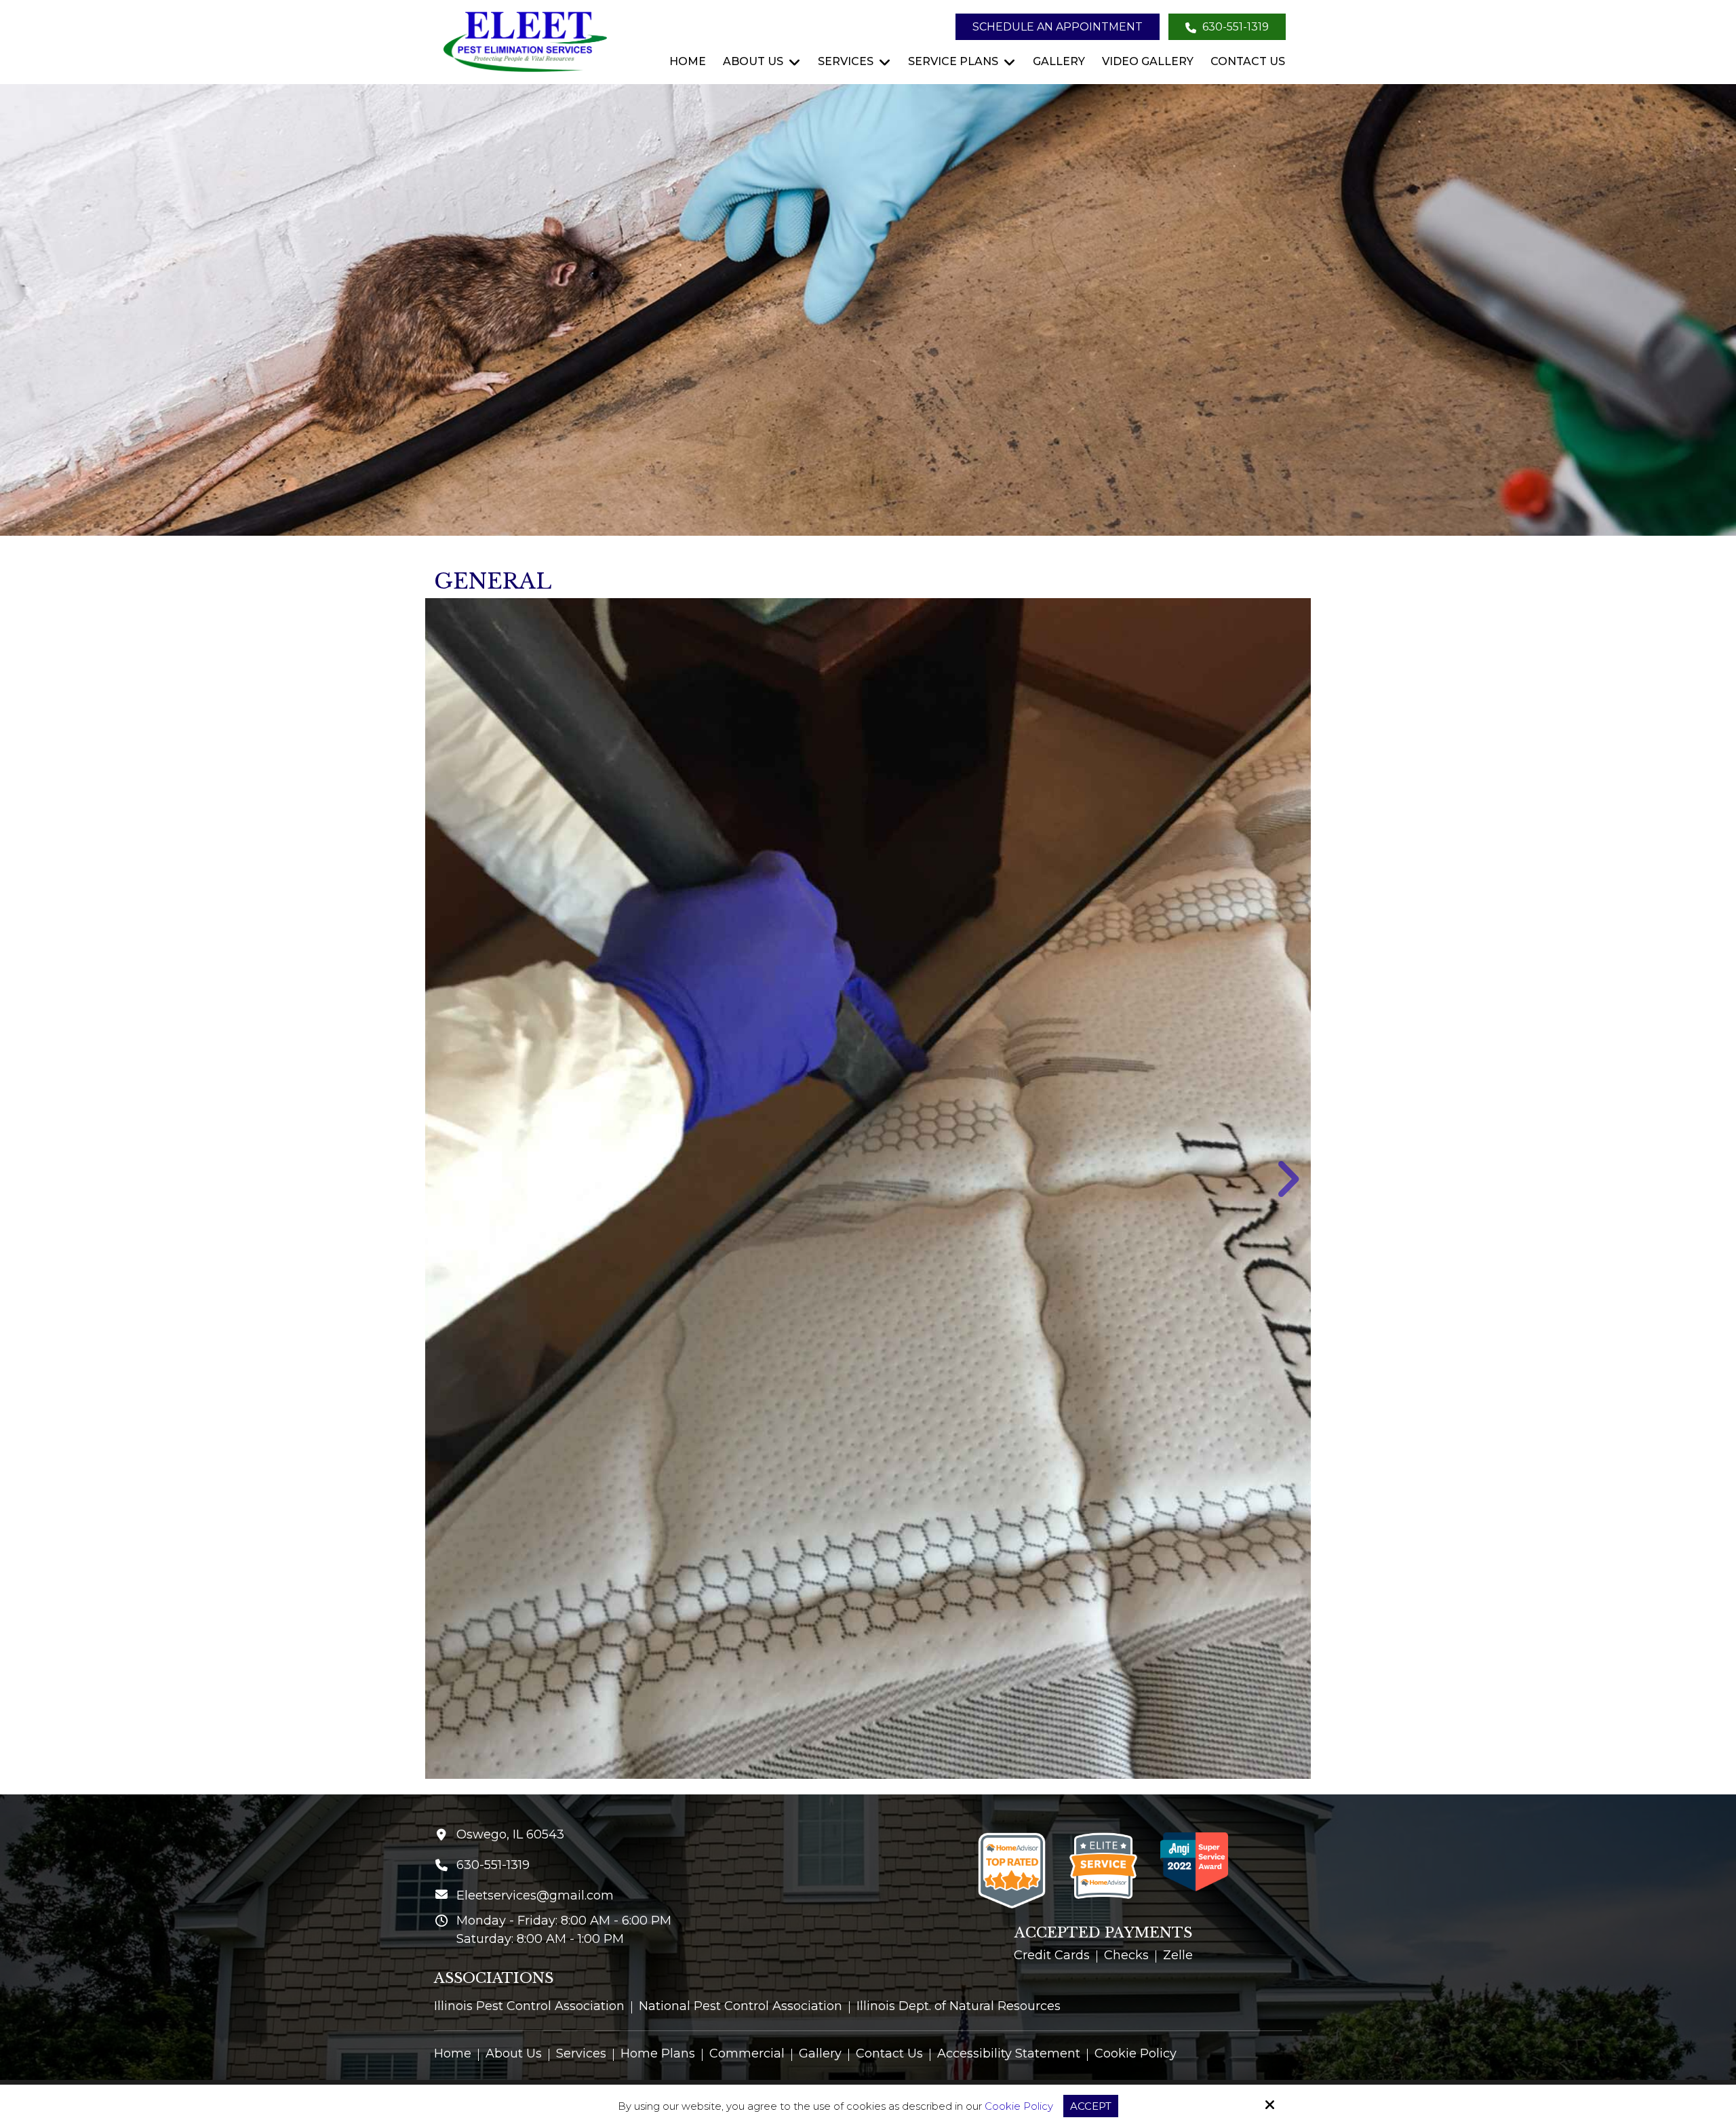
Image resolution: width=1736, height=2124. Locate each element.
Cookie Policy (1019, 2106)
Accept (1091, 2106)
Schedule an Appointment (1058, 27)
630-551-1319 (1234, 27)
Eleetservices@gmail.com (535, 1895)
